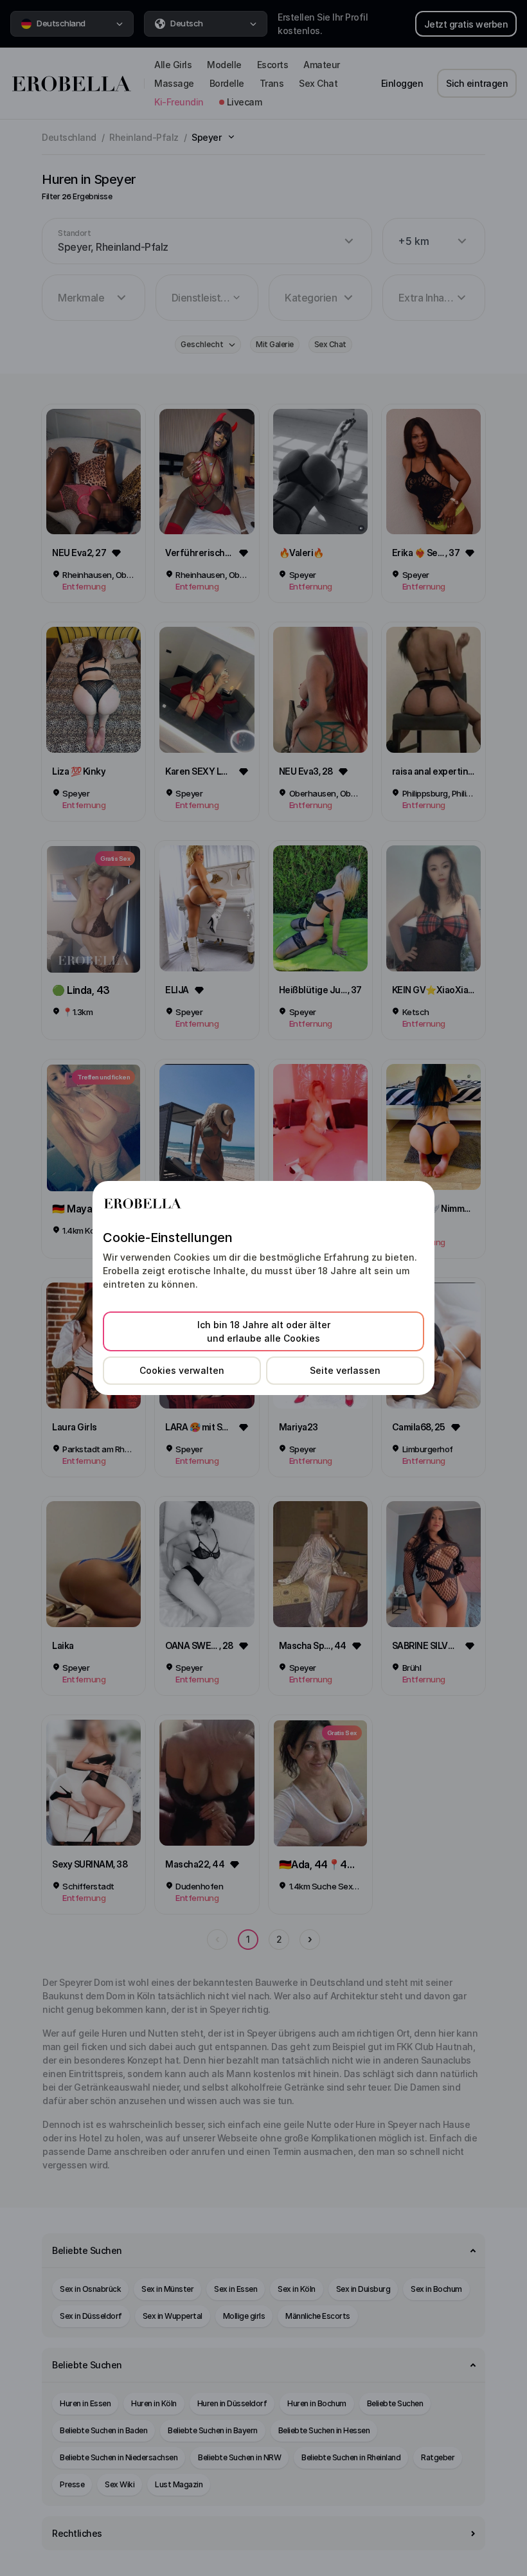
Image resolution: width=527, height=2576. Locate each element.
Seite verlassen (345, 1370)
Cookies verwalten (182, 1370)
